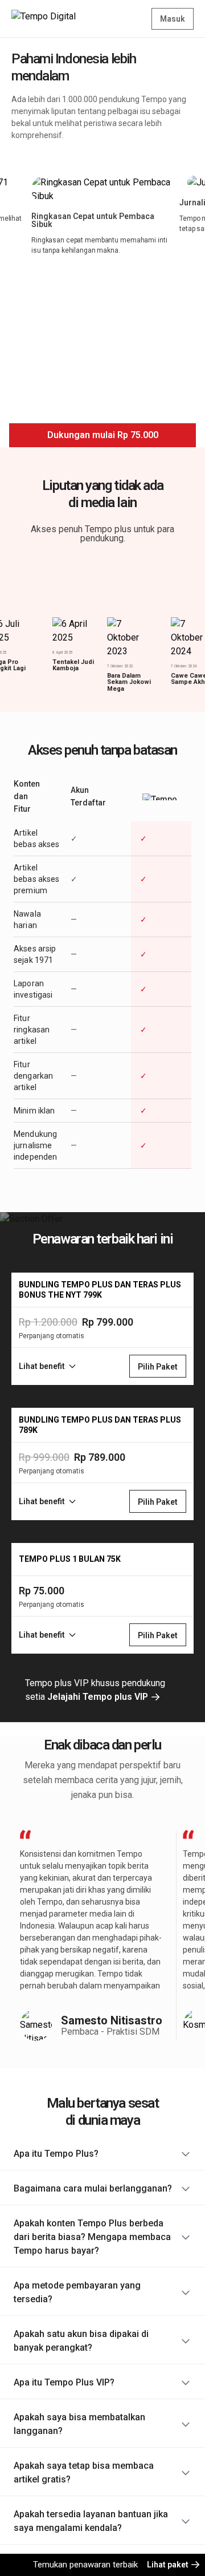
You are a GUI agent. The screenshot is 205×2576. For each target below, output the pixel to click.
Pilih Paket (158, 1367)
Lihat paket (169, 2565)
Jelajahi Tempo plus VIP (99, 1697)
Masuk (173, 19)
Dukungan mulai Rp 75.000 (103, 435)
